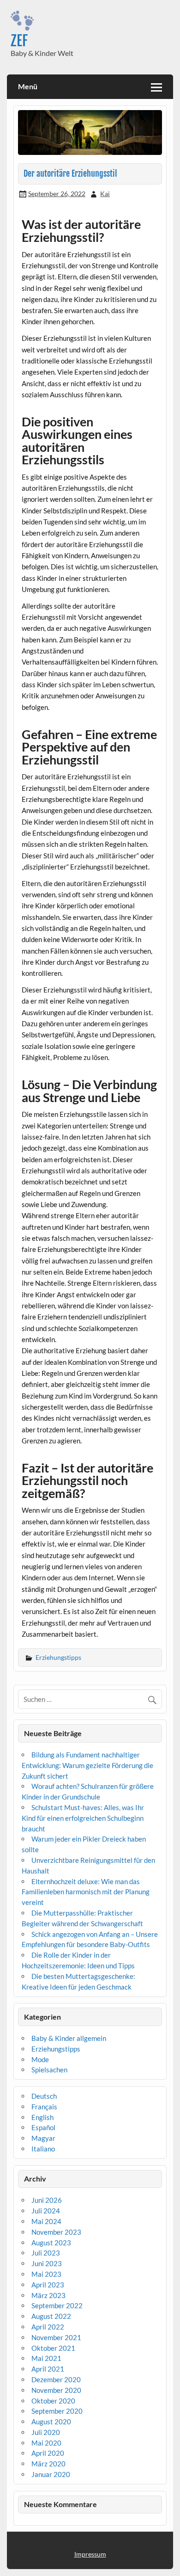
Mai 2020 (46, 2443)
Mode (40, 2059)
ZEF (19, 41)
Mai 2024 (46, 2221)
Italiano (43, 2149)
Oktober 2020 (53, 2401)
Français (44, 2107)
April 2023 (48, 2285)
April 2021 (48, 2369)
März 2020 (48, 2464)
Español (43, 2127)
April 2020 (48, 2453)
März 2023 (48, 2295)
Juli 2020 (46, 2432)
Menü (28, 86)
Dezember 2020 (56, 2379)
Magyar (43, 2138)
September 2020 (57, 2411)
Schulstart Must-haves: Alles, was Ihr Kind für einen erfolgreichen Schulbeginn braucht (83, 1818)
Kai (105, 194)
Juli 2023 (46, 2253)
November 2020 (56, 2390)
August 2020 (51, 2422)
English (42, 2117)
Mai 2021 (46, 2358)
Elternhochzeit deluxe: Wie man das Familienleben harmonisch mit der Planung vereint (86, 1892)
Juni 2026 (47, 2200)
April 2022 (48, 2327)
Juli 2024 (46, 2211)
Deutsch (44, 2096)
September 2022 (57, 2305)
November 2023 (56, 2232)
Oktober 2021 (53, 2348)
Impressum (90, 2554)
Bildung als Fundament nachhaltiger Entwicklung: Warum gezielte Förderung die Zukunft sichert (87, 1765)
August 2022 (51, 2316)
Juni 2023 (47, 2263)
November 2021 (56, 2337)
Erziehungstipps (58, 1657)
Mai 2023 (46, 2274)
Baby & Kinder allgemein (69, 2038)
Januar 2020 (51, 2474)
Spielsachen (49, 2070)
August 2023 (51, 2243)
